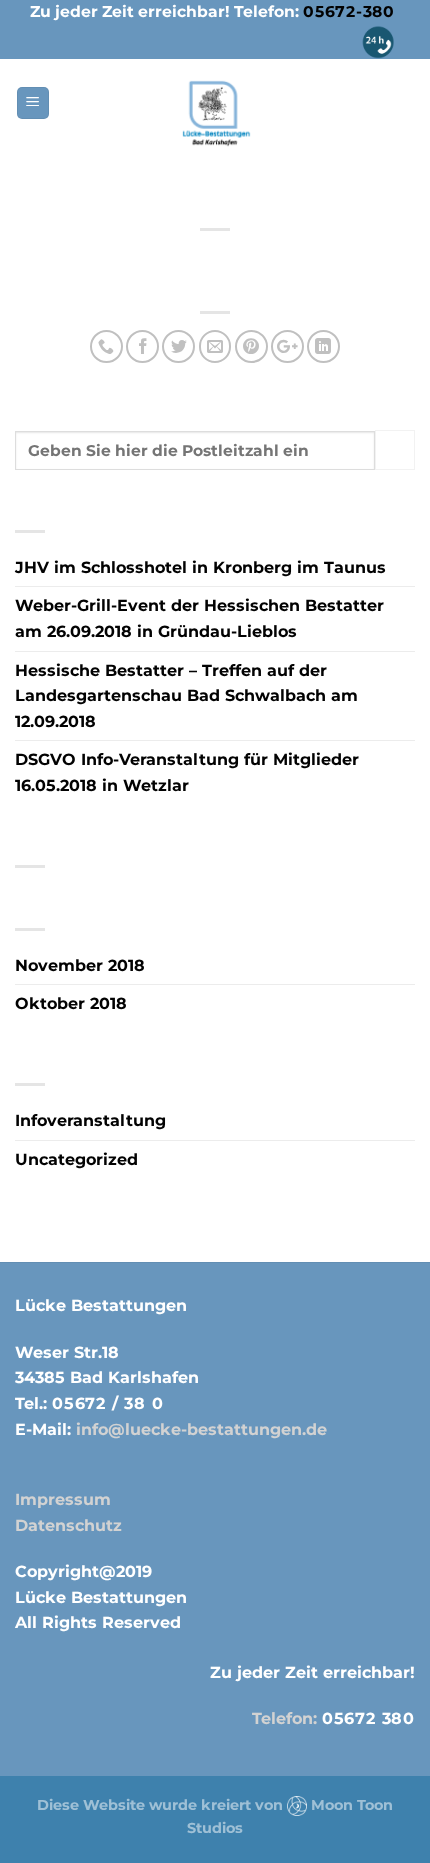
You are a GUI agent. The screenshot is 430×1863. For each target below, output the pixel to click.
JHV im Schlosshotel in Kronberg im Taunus (200, 567)
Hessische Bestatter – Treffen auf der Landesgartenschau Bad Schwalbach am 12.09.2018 (186, 696)
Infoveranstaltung (90, 1120)
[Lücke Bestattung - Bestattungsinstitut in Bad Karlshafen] (215, 113)
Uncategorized (76, 1159)
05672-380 (349, 11)
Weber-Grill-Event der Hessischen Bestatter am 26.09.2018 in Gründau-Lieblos (199, 618)
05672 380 (368, 1718)
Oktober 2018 (71, 1003)
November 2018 (80, 965)
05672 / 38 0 (108, 1403)
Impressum (63, 1499)
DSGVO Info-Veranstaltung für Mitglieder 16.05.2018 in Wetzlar (187, 772)
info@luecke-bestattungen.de (199, 1429)
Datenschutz (68, 1525)
